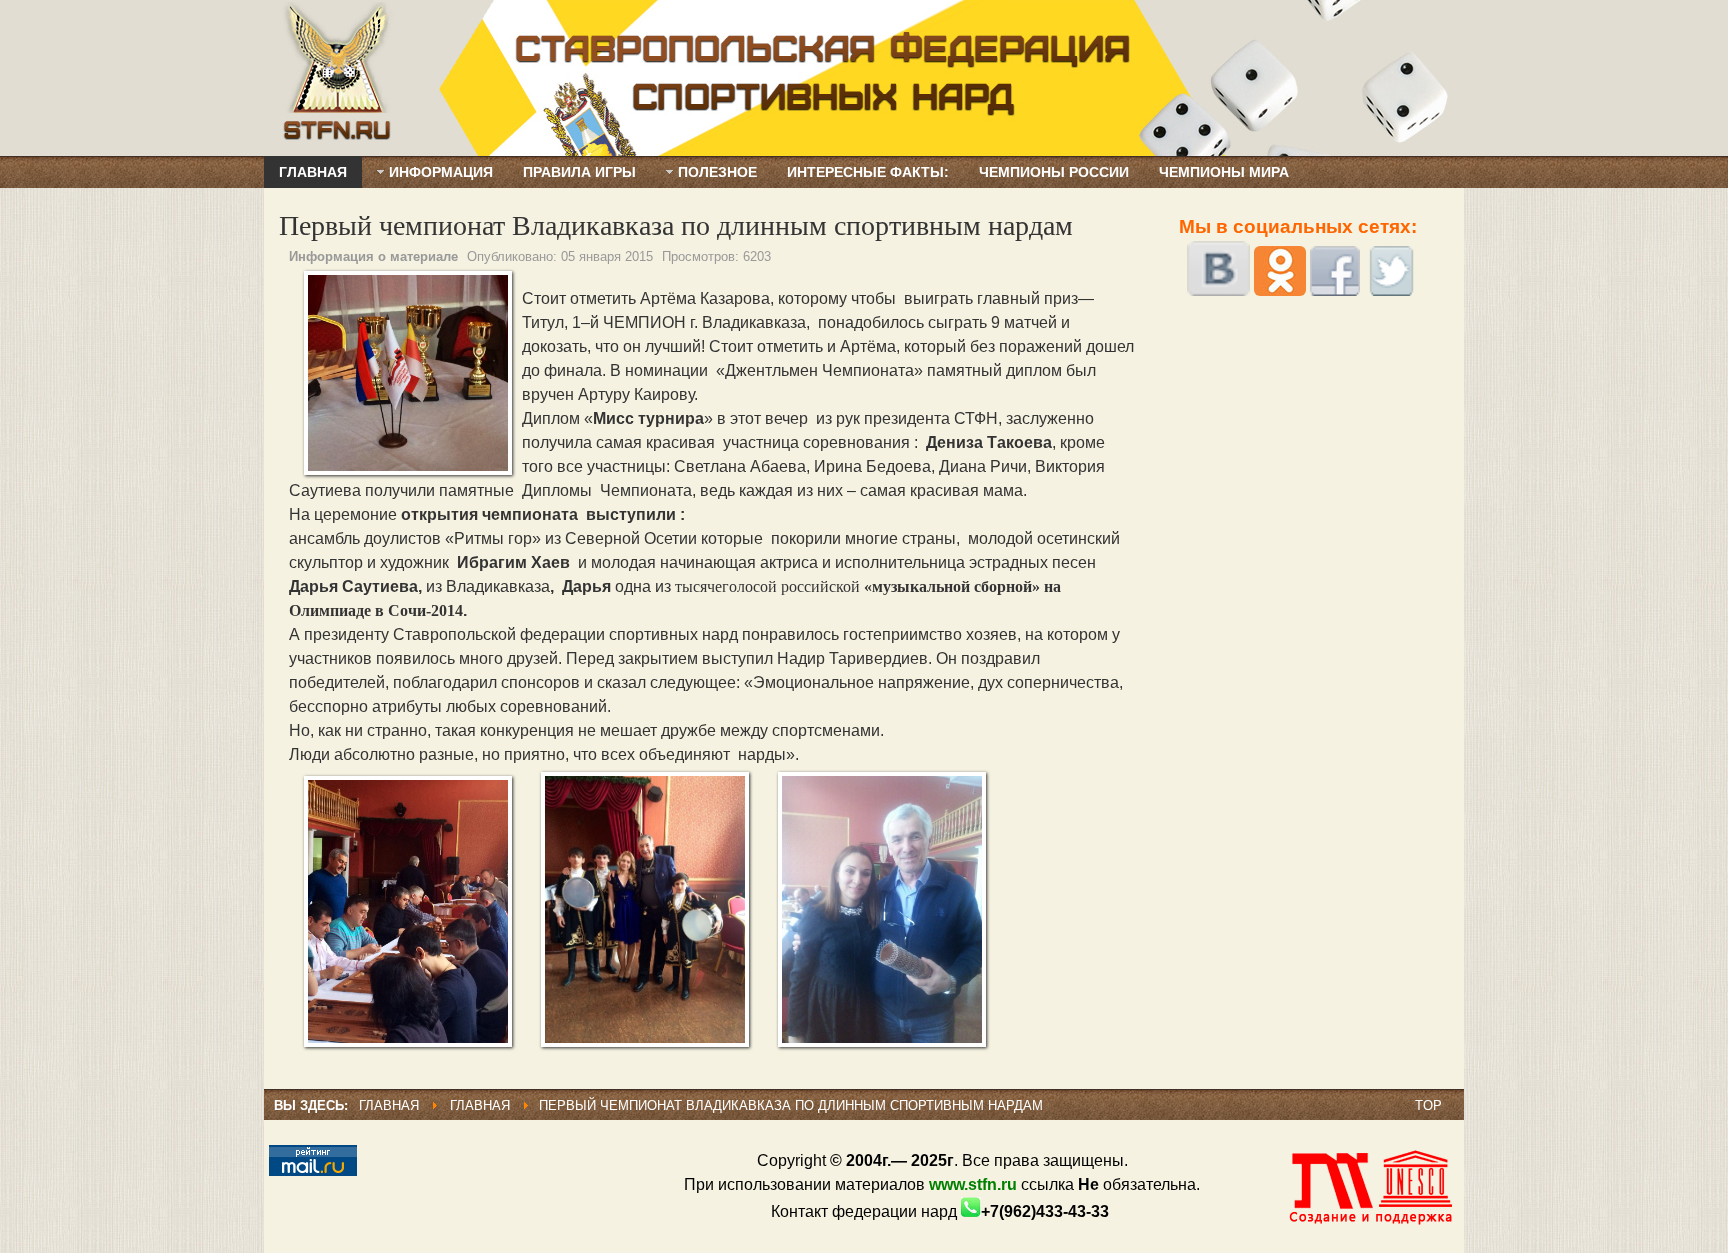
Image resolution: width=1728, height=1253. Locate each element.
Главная (389, 1105)
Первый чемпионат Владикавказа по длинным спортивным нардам (676, 224)
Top (1428, 1105)
